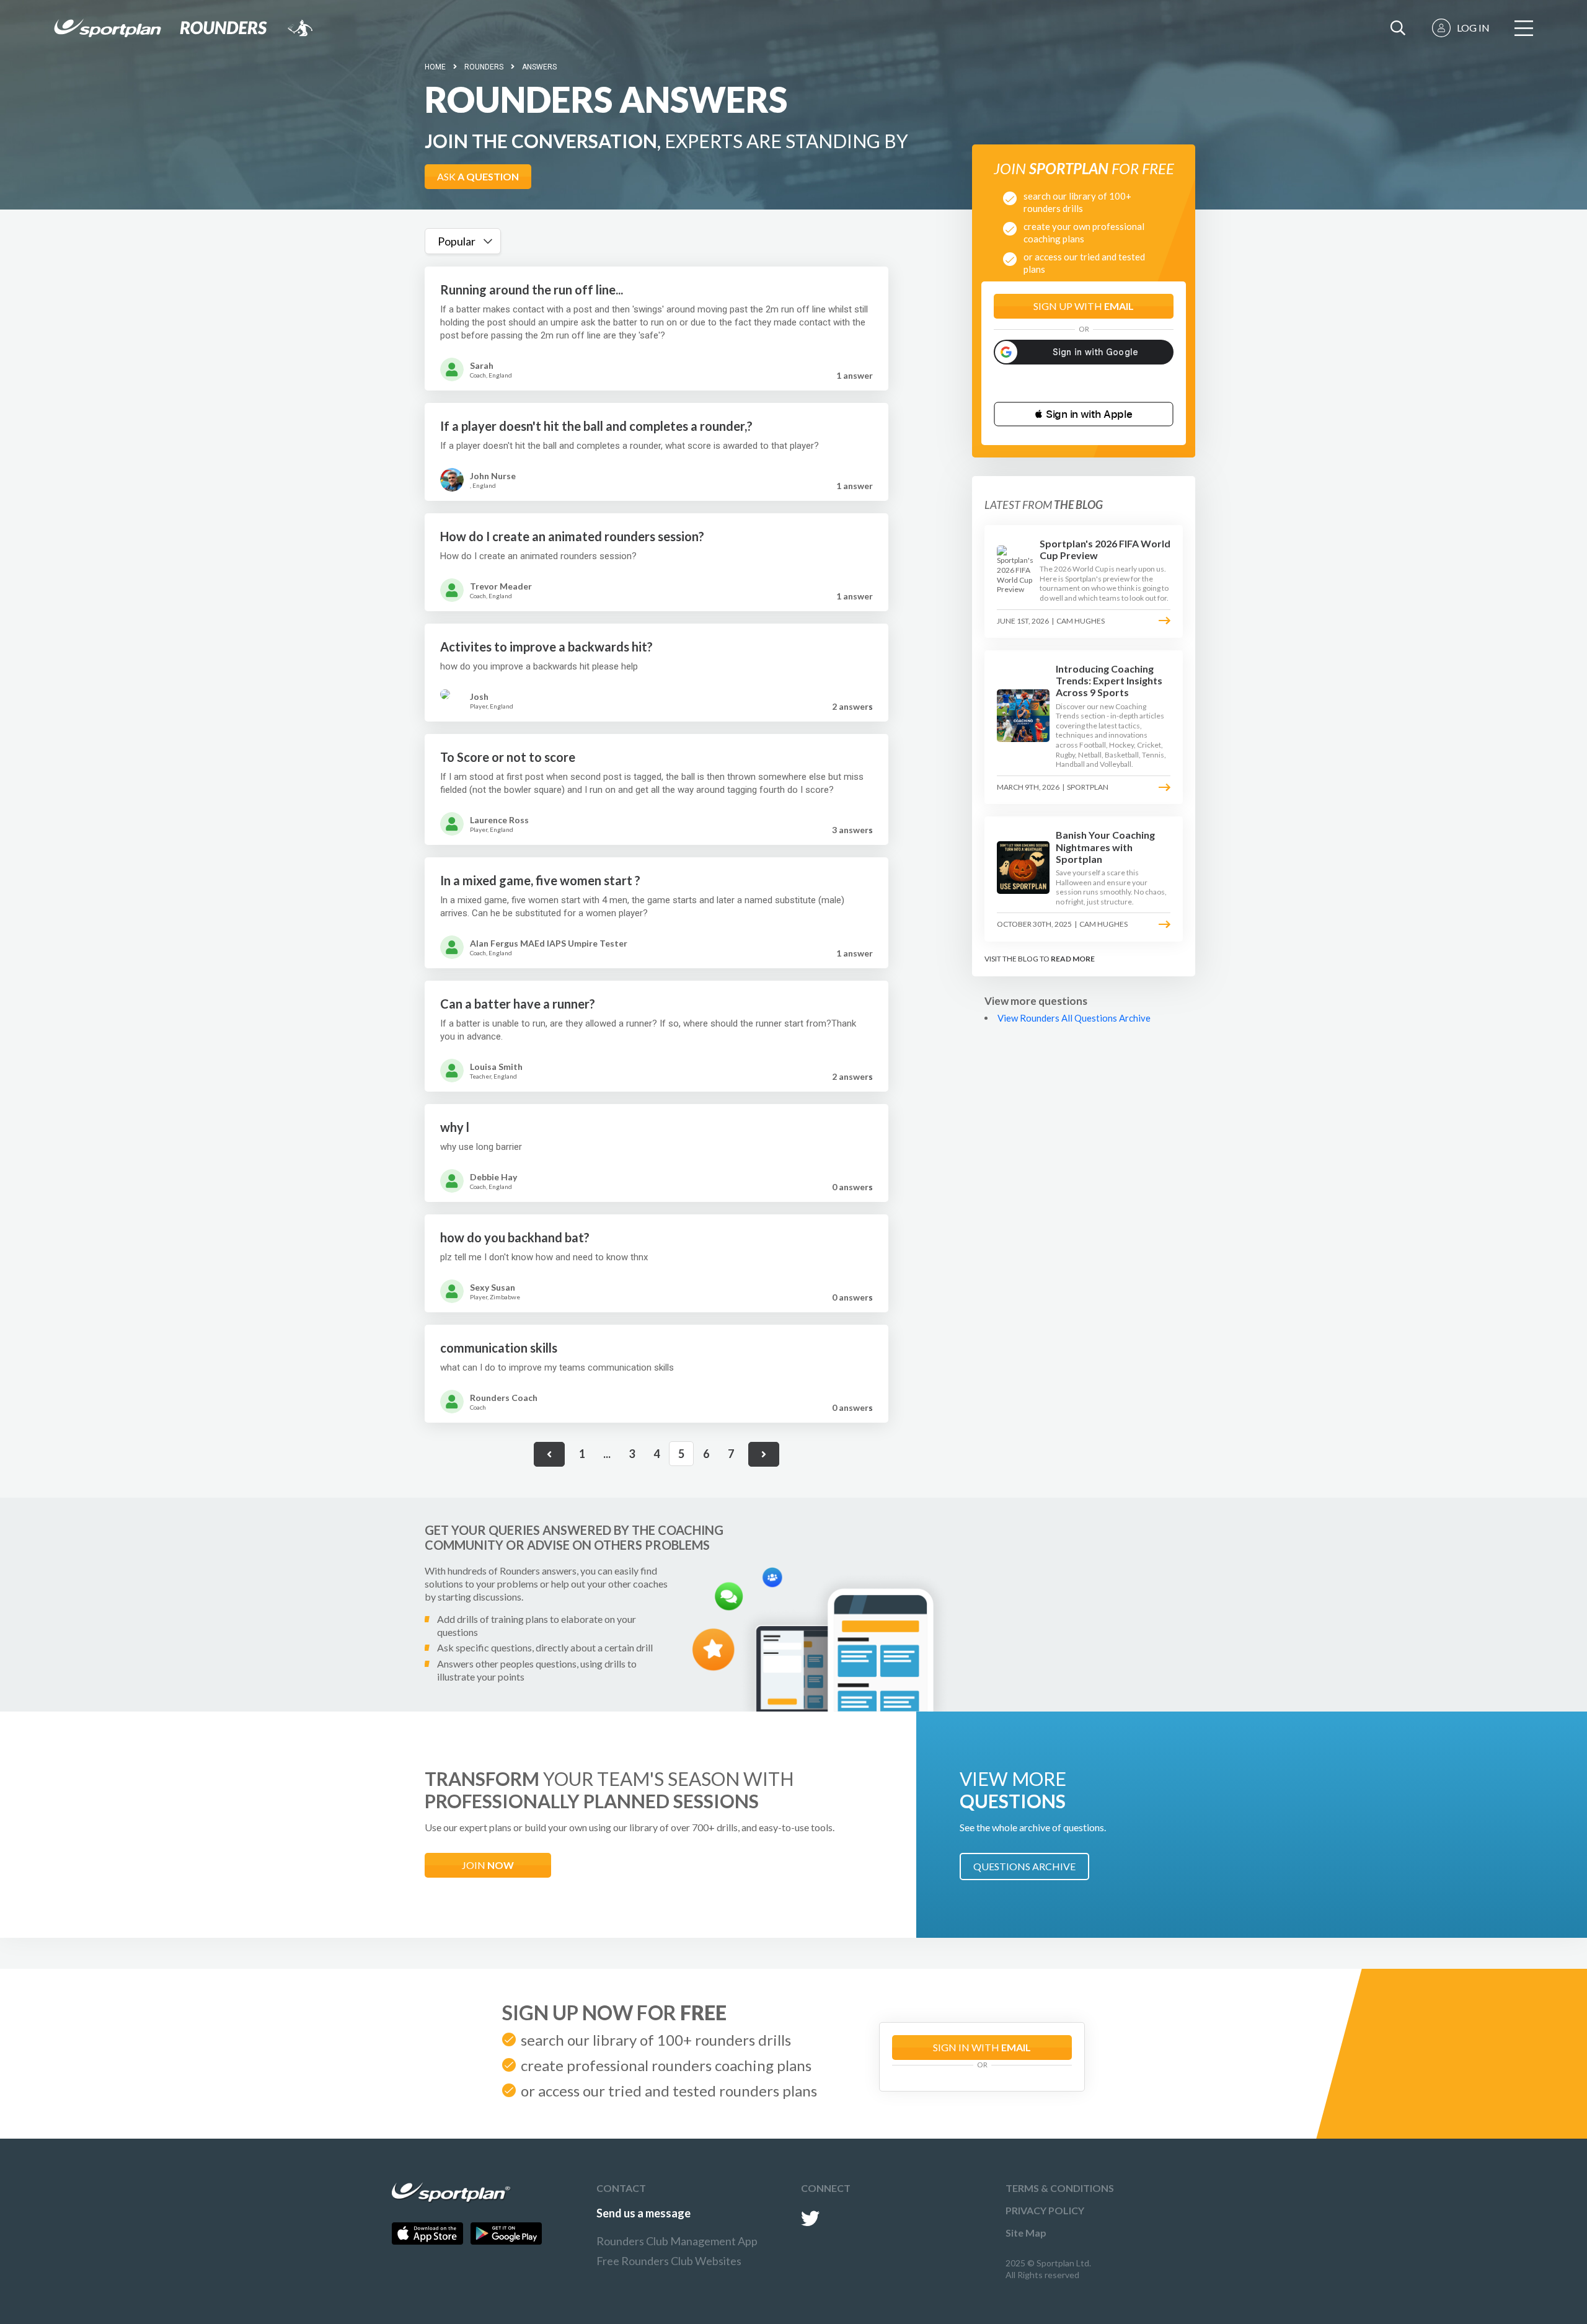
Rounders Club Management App (677, 2241)
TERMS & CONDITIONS (1060, 2188)
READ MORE (1073, 959)
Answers (539, 67)
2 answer (852, 706)
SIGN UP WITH (1084, 306)
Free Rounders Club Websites (669, 2261)
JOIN (488, 1865)
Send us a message (643, 2213)
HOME (435, 67)
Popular (457, 241)
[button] (1084, 414)
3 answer (852, 830)
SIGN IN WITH (982, 2047)
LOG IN (1473, 28)
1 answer (855, 375)
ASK (478, 176)
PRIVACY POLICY (1045, 2210)
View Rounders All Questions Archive (1074, 1018)
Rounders (484, 67)
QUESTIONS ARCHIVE (1024, 1866)
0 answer (852, 1187)
